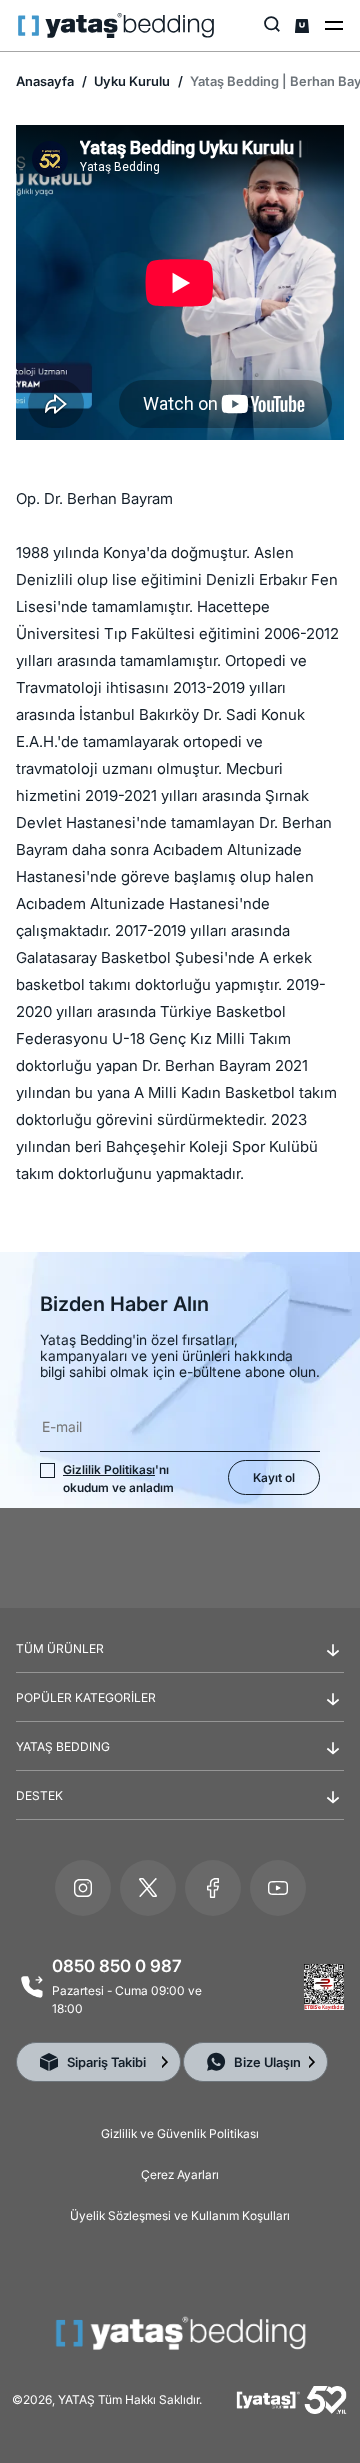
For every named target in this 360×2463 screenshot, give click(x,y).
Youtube (278, 1888)
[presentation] (180, 1265)
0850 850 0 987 (117, 1966)
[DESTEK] (180, 1812)
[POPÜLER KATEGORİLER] (180, 1714)
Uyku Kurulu (130, 81)
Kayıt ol (274, 1477)
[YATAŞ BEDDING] (180, 1763)
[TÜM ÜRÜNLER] (180, 1665)
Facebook (213, 1888)
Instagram (83, 1888)
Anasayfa (45, 81)
